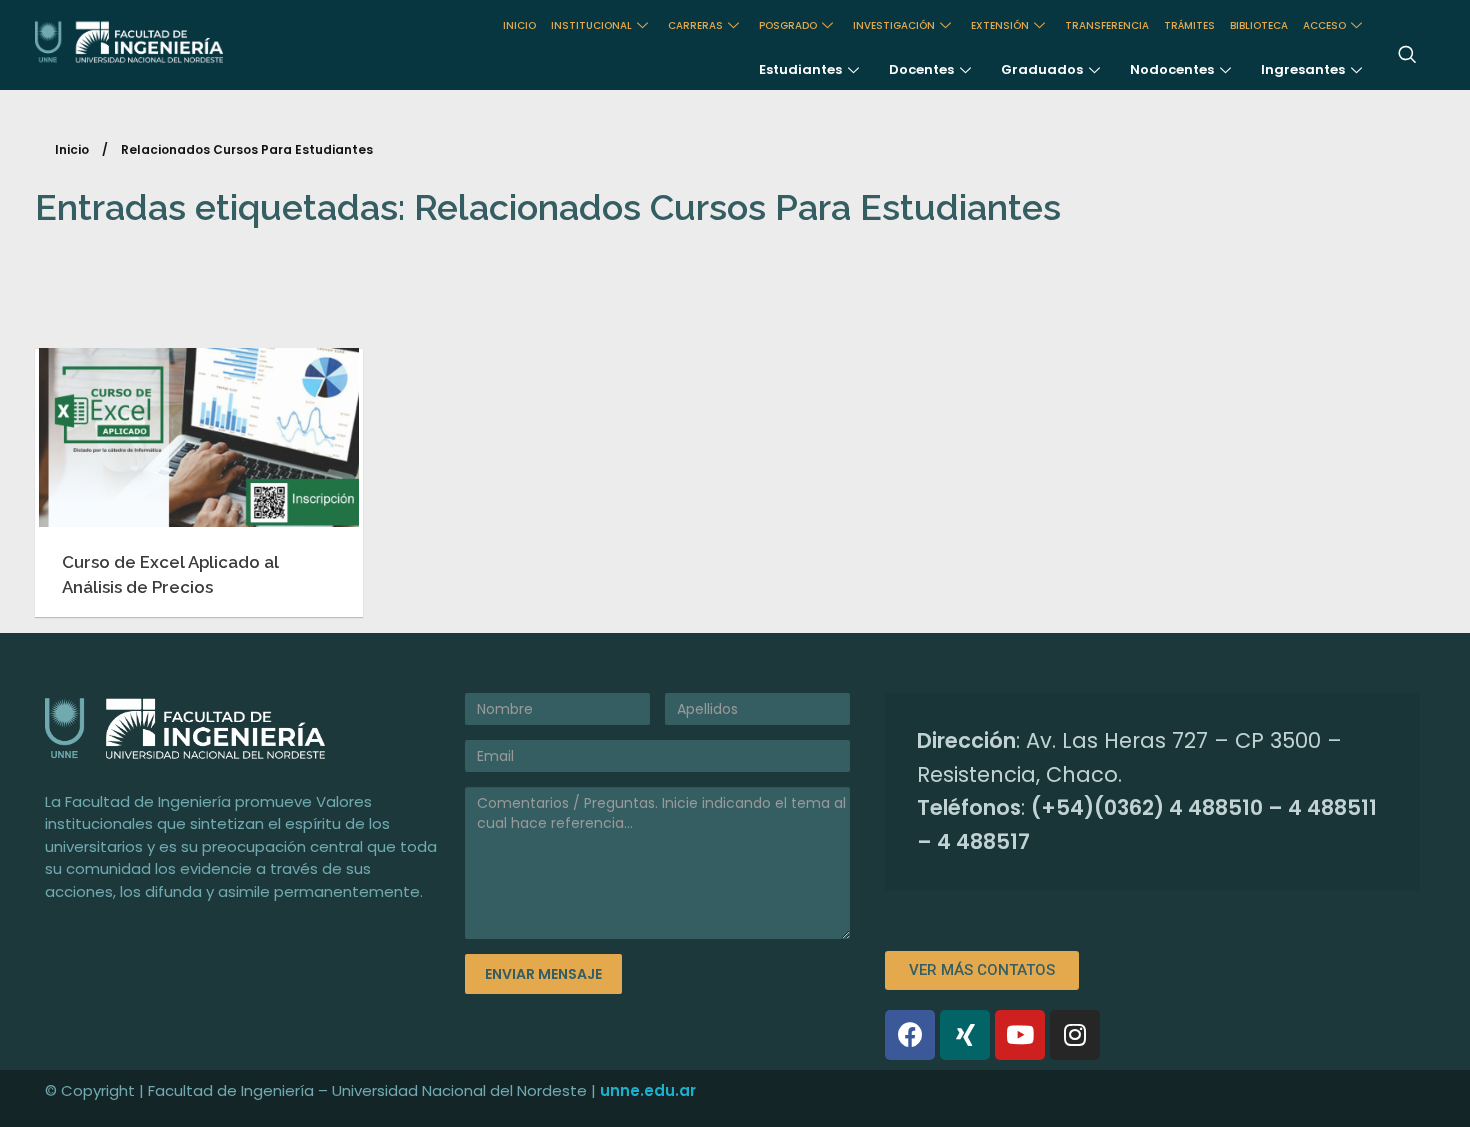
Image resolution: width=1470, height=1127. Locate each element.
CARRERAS (695, 25)
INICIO (519, 25)
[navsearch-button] (1407, 56)
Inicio (72, 149)
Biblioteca (1259, 25)
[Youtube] (1020, 1035)
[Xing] (965, 1035)
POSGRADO (788, 25)
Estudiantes (800, 69)
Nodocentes (1172, 69)
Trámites (1189, 25)
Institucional (591, 25)
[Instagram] (1075, 1035)
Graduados (1042, 69)
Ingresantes (1303, 69)
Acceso (1324, 25)
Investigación (894, 25)
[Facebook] (910, 1035)
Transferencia (1107, 25)
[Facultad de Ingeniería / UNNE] (169, 42)
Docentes (921, 69)
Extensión (1000, 25)
